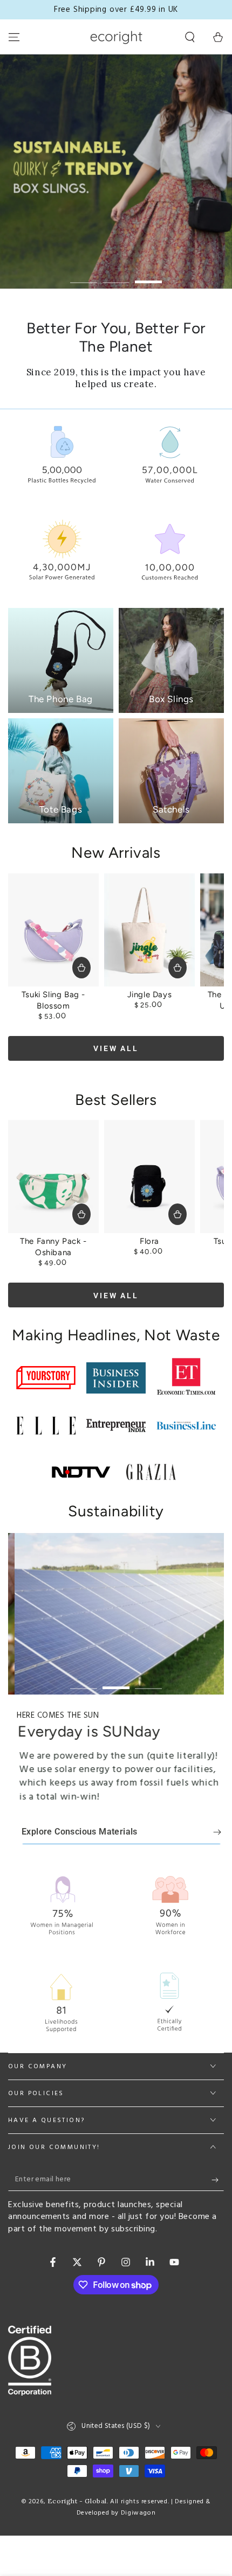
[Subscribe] (218, 2180)
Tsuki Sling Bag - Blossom (53, 1000)
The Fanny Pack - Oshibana (53, 1247)
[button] (190, 37)
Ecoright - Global (77, 2501)
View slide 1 (84, 276)
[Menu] (14, 37)
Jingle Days (150, 995)
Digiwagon (138, 2513)
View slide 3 (148, 276)
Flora (149, 1241)
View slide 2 (116, 276)
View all (116, 1048)
